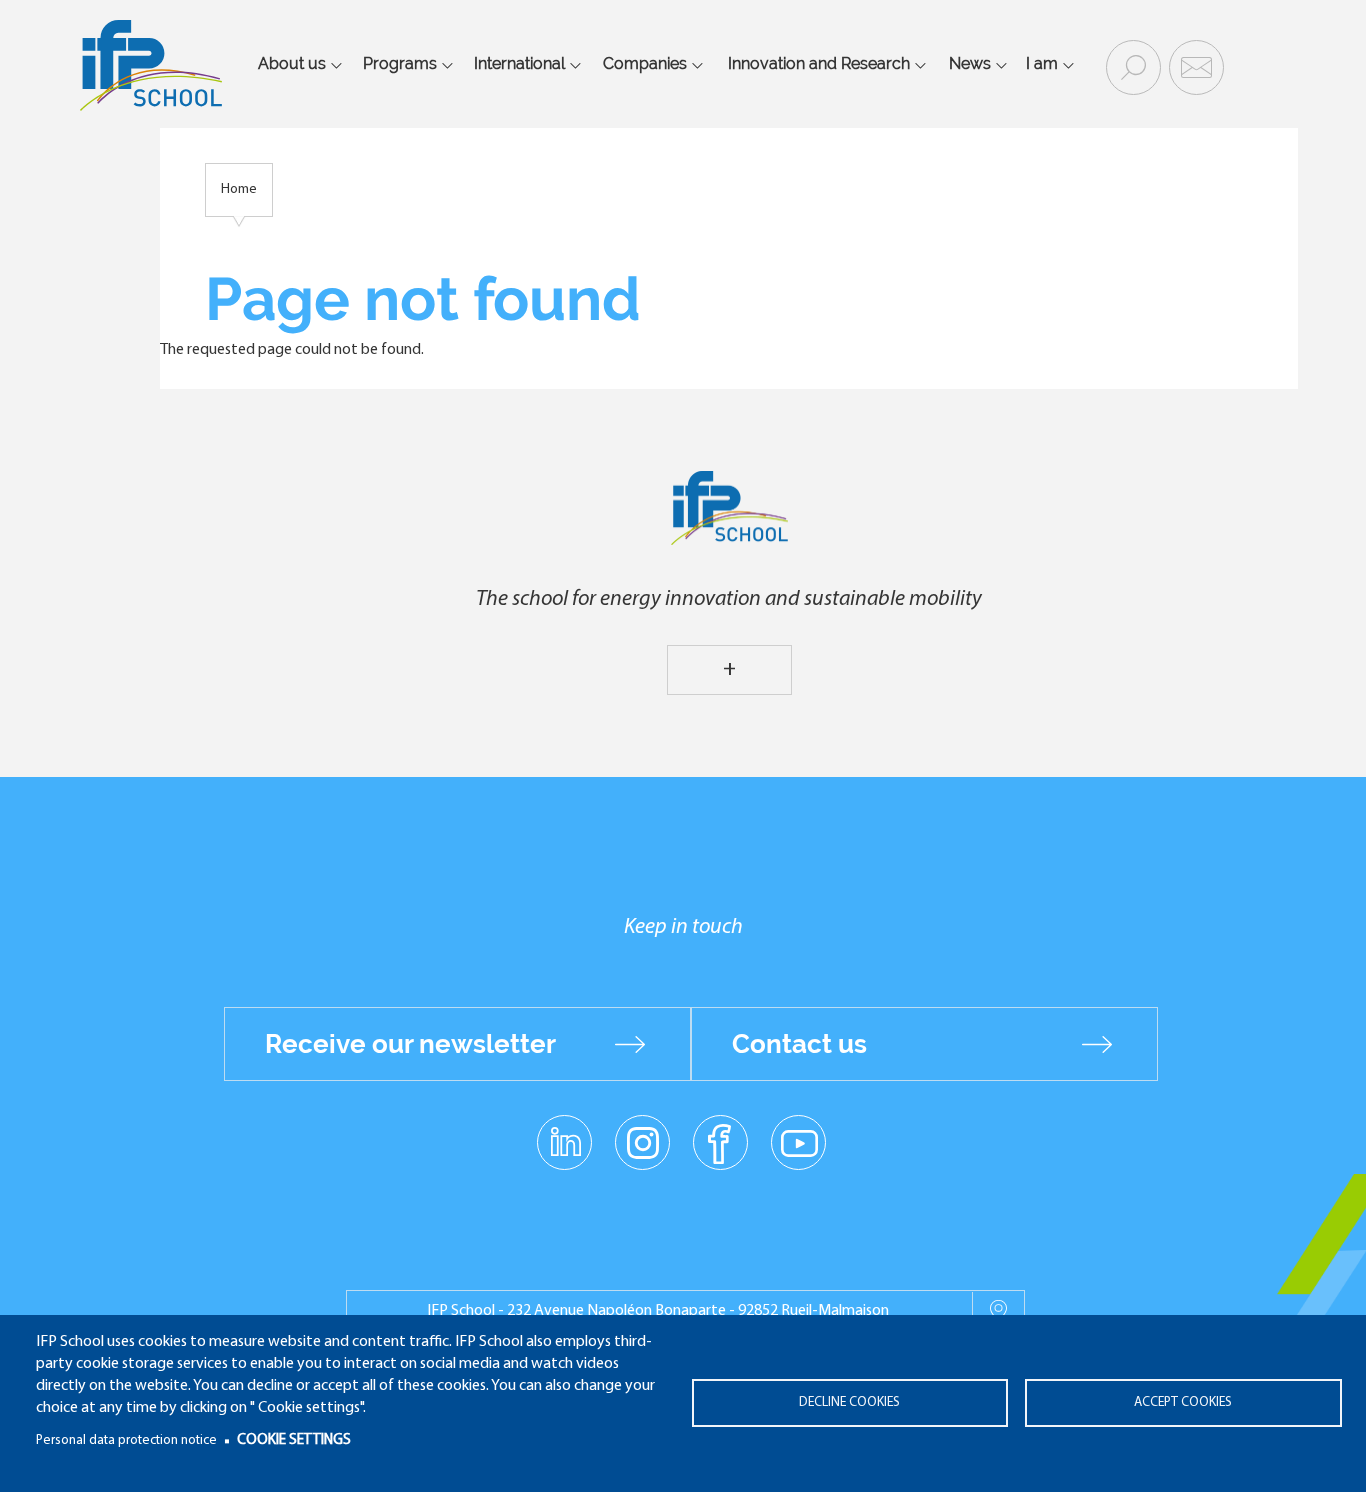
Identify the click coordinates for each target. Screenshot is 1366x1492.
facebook (720, 1142)
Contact (1194, 66)
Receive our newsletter (410, 1044)
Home (239, 189)
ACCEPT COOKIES (1183, 1402)
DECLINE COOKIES (849, 1402)
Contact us (799, 1044)
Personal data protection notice (126, 1440)
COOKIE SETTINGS (294, 1440)
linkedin (564, 1131)
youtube (798, 1142)
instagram (642, 1142)
